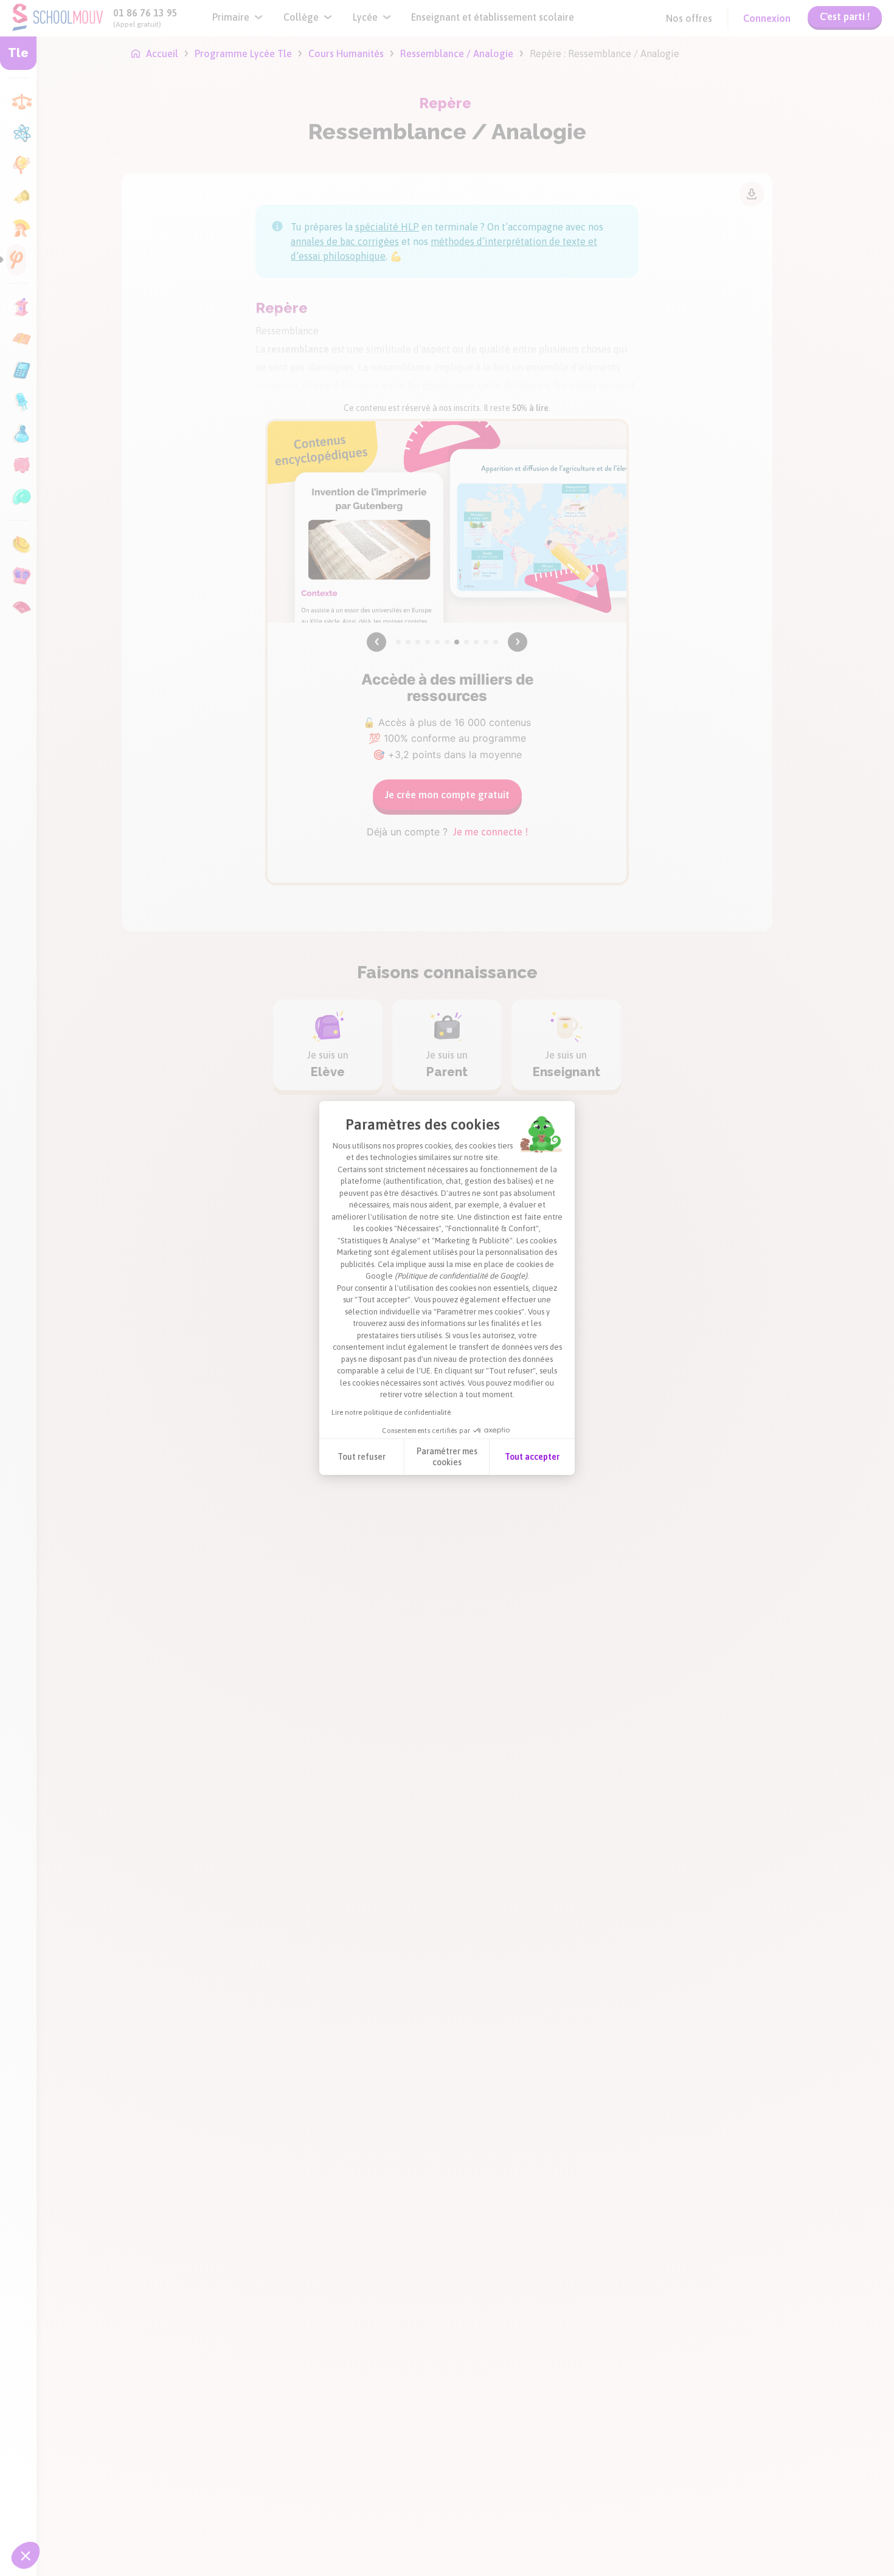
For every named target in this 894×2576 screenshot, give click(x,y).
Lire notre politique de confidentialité (391, 1412)
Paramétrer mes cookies (447, 1457)
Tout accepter (532, 1457)
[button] (26, 2555)
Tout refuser (362, 1457)
